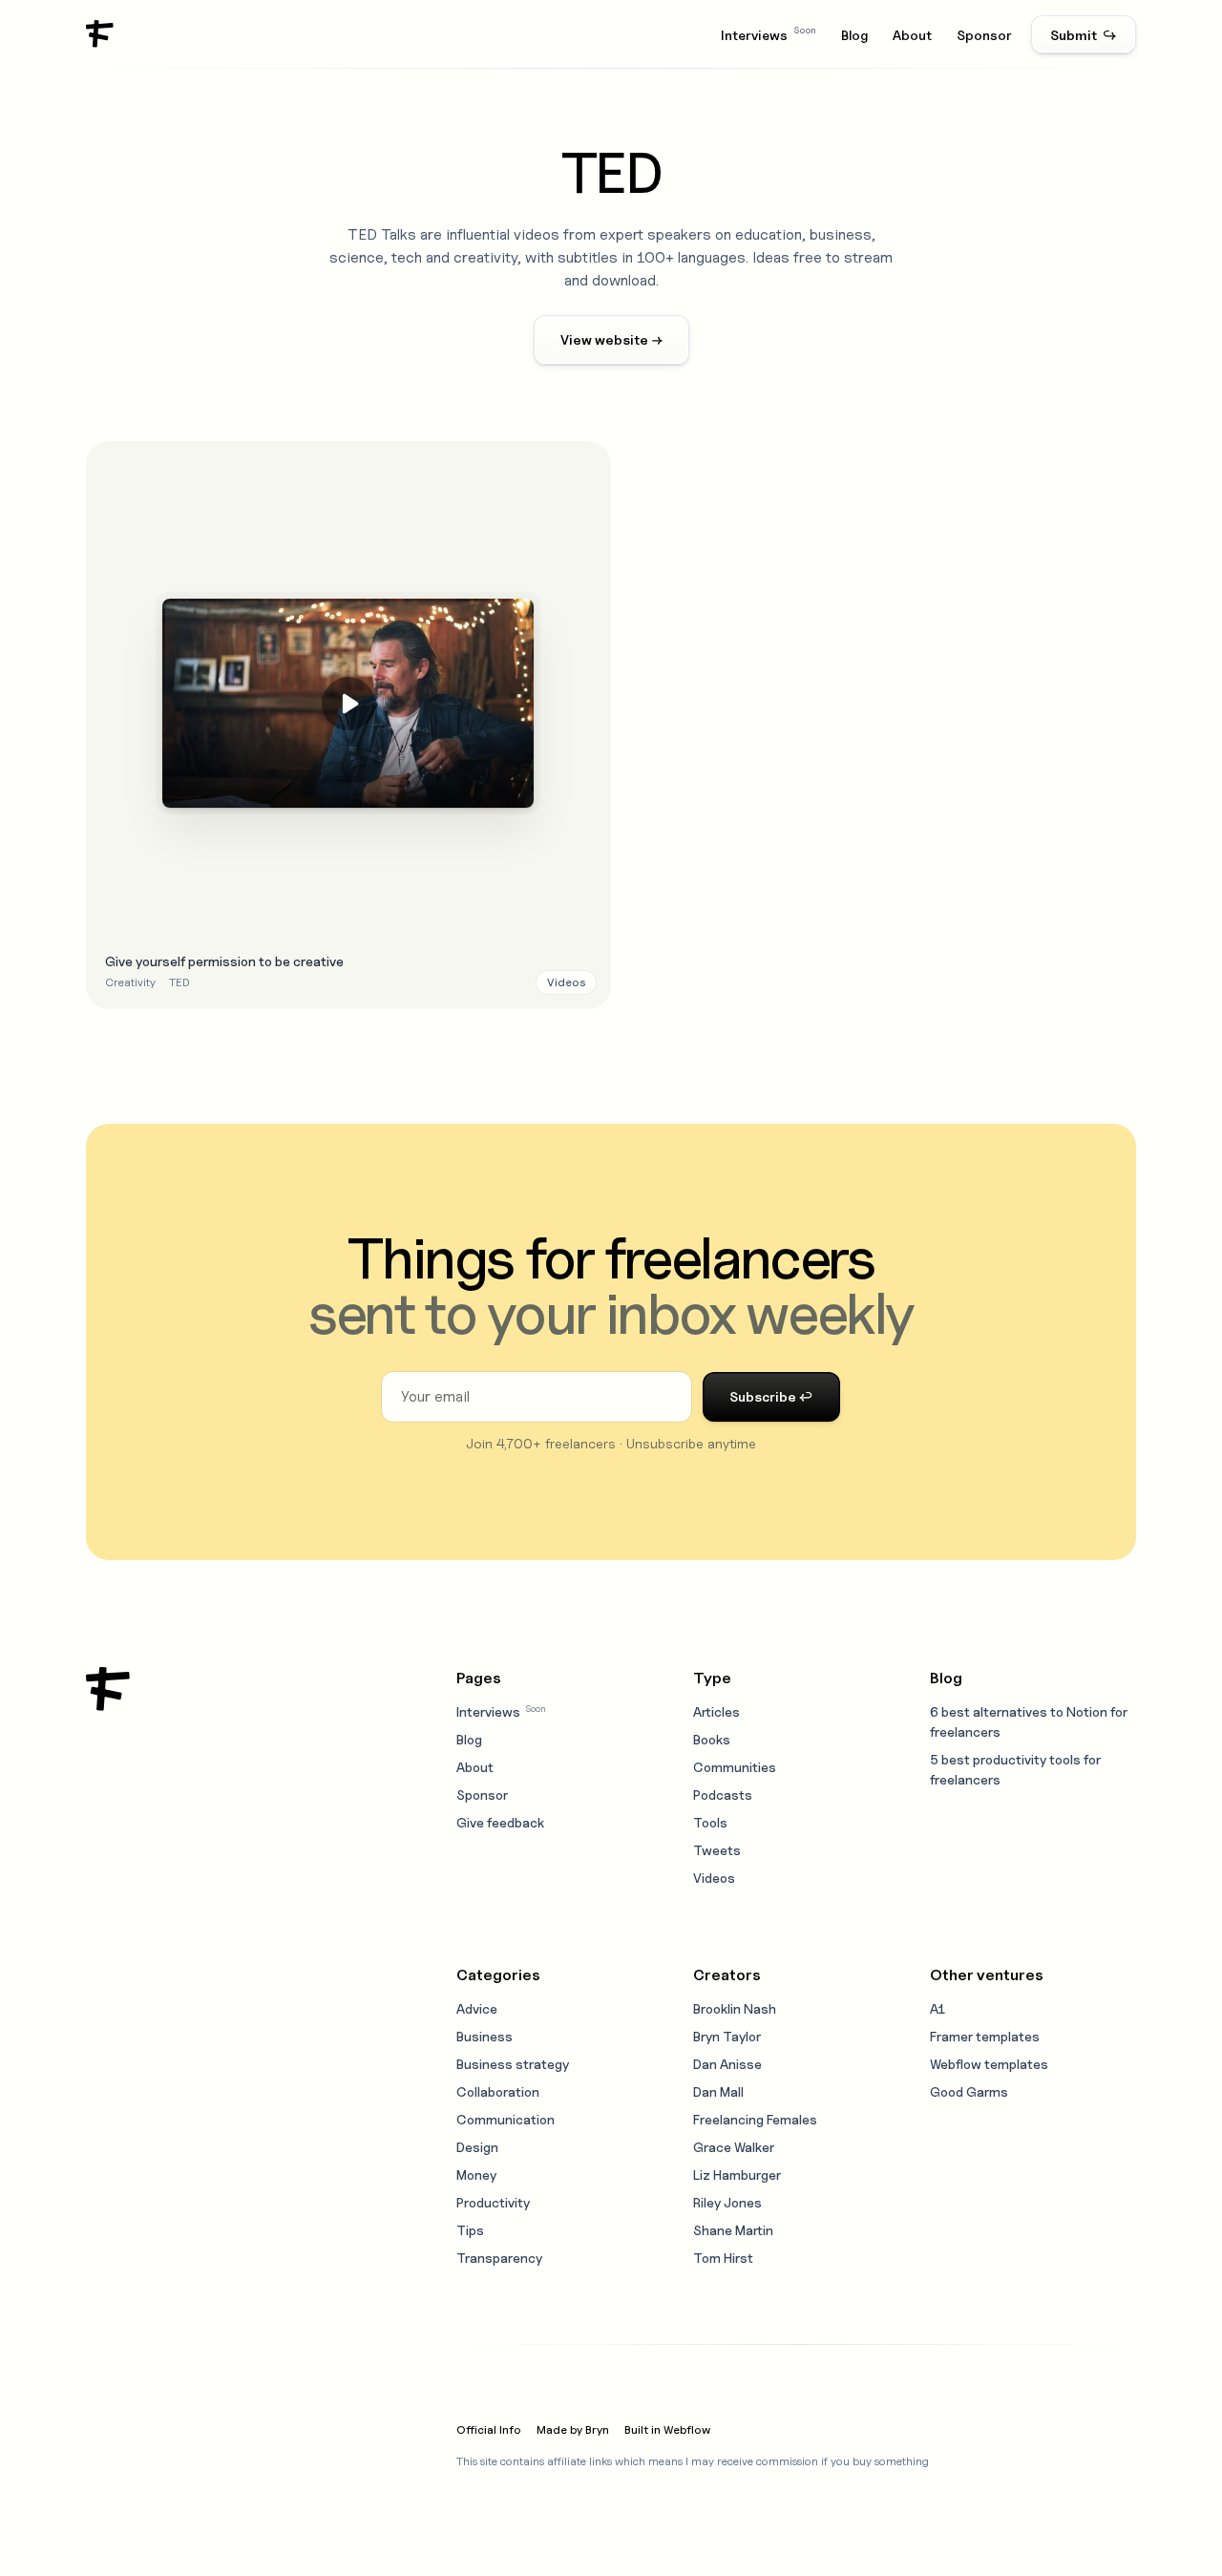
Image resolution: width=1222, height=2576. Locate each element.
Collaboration (498, 2091)
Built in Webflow (667, 2429)
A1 (938, 2008)
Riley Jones (727, 2202)
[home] (100, 34)
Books (712, 1739)
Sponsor (984, 35)
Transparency (499, 2258)
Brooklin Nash (735, 2008)
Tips (470, 2230)
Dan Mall (718, 2091)
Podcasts (723, 1795)
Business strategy (513, 2064)
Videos (714, 1878)
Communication (506, 2119)
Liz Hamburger (737, 2175)
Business (485, 2036)
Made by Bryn (573, 2429)
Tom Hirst (723, 2258)
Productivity (493, 2202)
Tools (710, 1822)
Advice (477, 2008)
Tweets (717, 1850)
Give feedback (500, 1822)
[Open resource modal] (348, 726)
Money (476, 2175)
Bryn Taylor (727, 2036)
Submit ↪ (1084, 35)
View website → (611, 339)
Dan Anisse (727, 2064)
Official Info (489, 2429)
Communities (735, 1767)
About (912, 35)
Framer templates (985, 2036)
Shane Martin (733, 2230)
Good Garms (969, 2091)
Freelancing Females (755, 2119)
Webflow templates (989, 2064)
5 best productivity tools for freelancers (1015, 1769)
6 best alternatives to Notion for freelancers (1029, 1721)
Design (477, 2147)
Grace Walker (734, 2147)
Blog (854, 35)
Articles (716, 1711)
